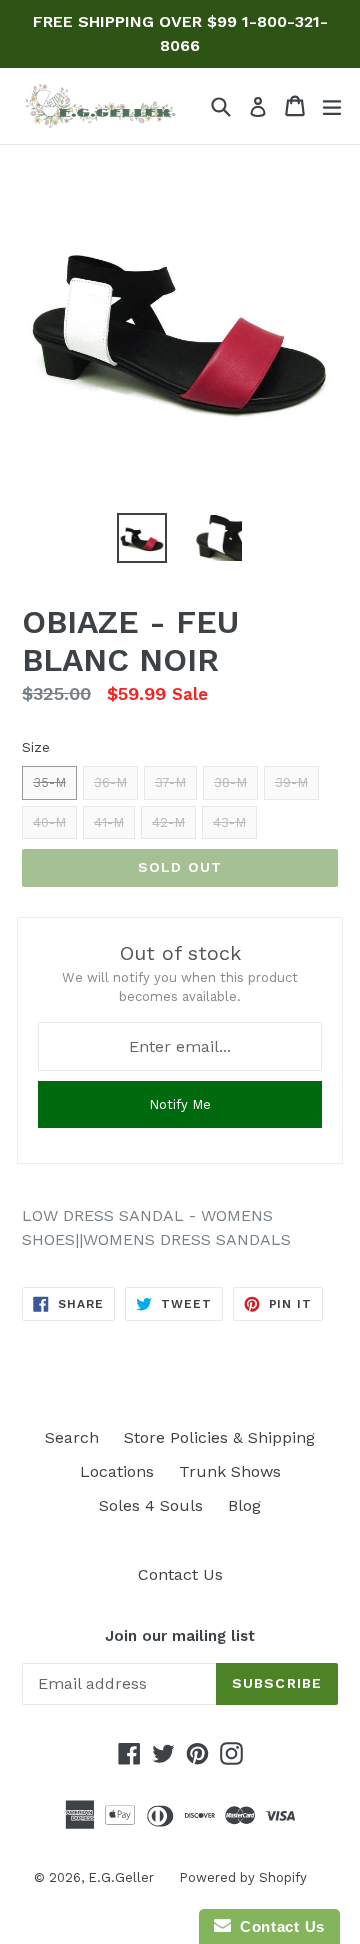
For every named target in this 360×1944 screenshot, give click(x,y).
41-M (109, 822)
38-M (230, 782)
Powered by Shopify (243, 1877)
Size (36, 747)
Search (72, 1437)
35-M (49, 782)
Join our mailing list (180, 1636)
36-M (110, 782)
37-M (170, 782)
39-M (291, 782)
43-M (229, 822)
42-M (168, 822)
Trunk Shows (230, 1471)
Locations (117, 1471)
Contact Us (180, 1574)
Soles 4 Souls (151, 1505)
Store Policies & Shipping (219, 1437)
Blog (244, 1505)
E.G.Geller (121, 1877)
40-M (49, 822)
